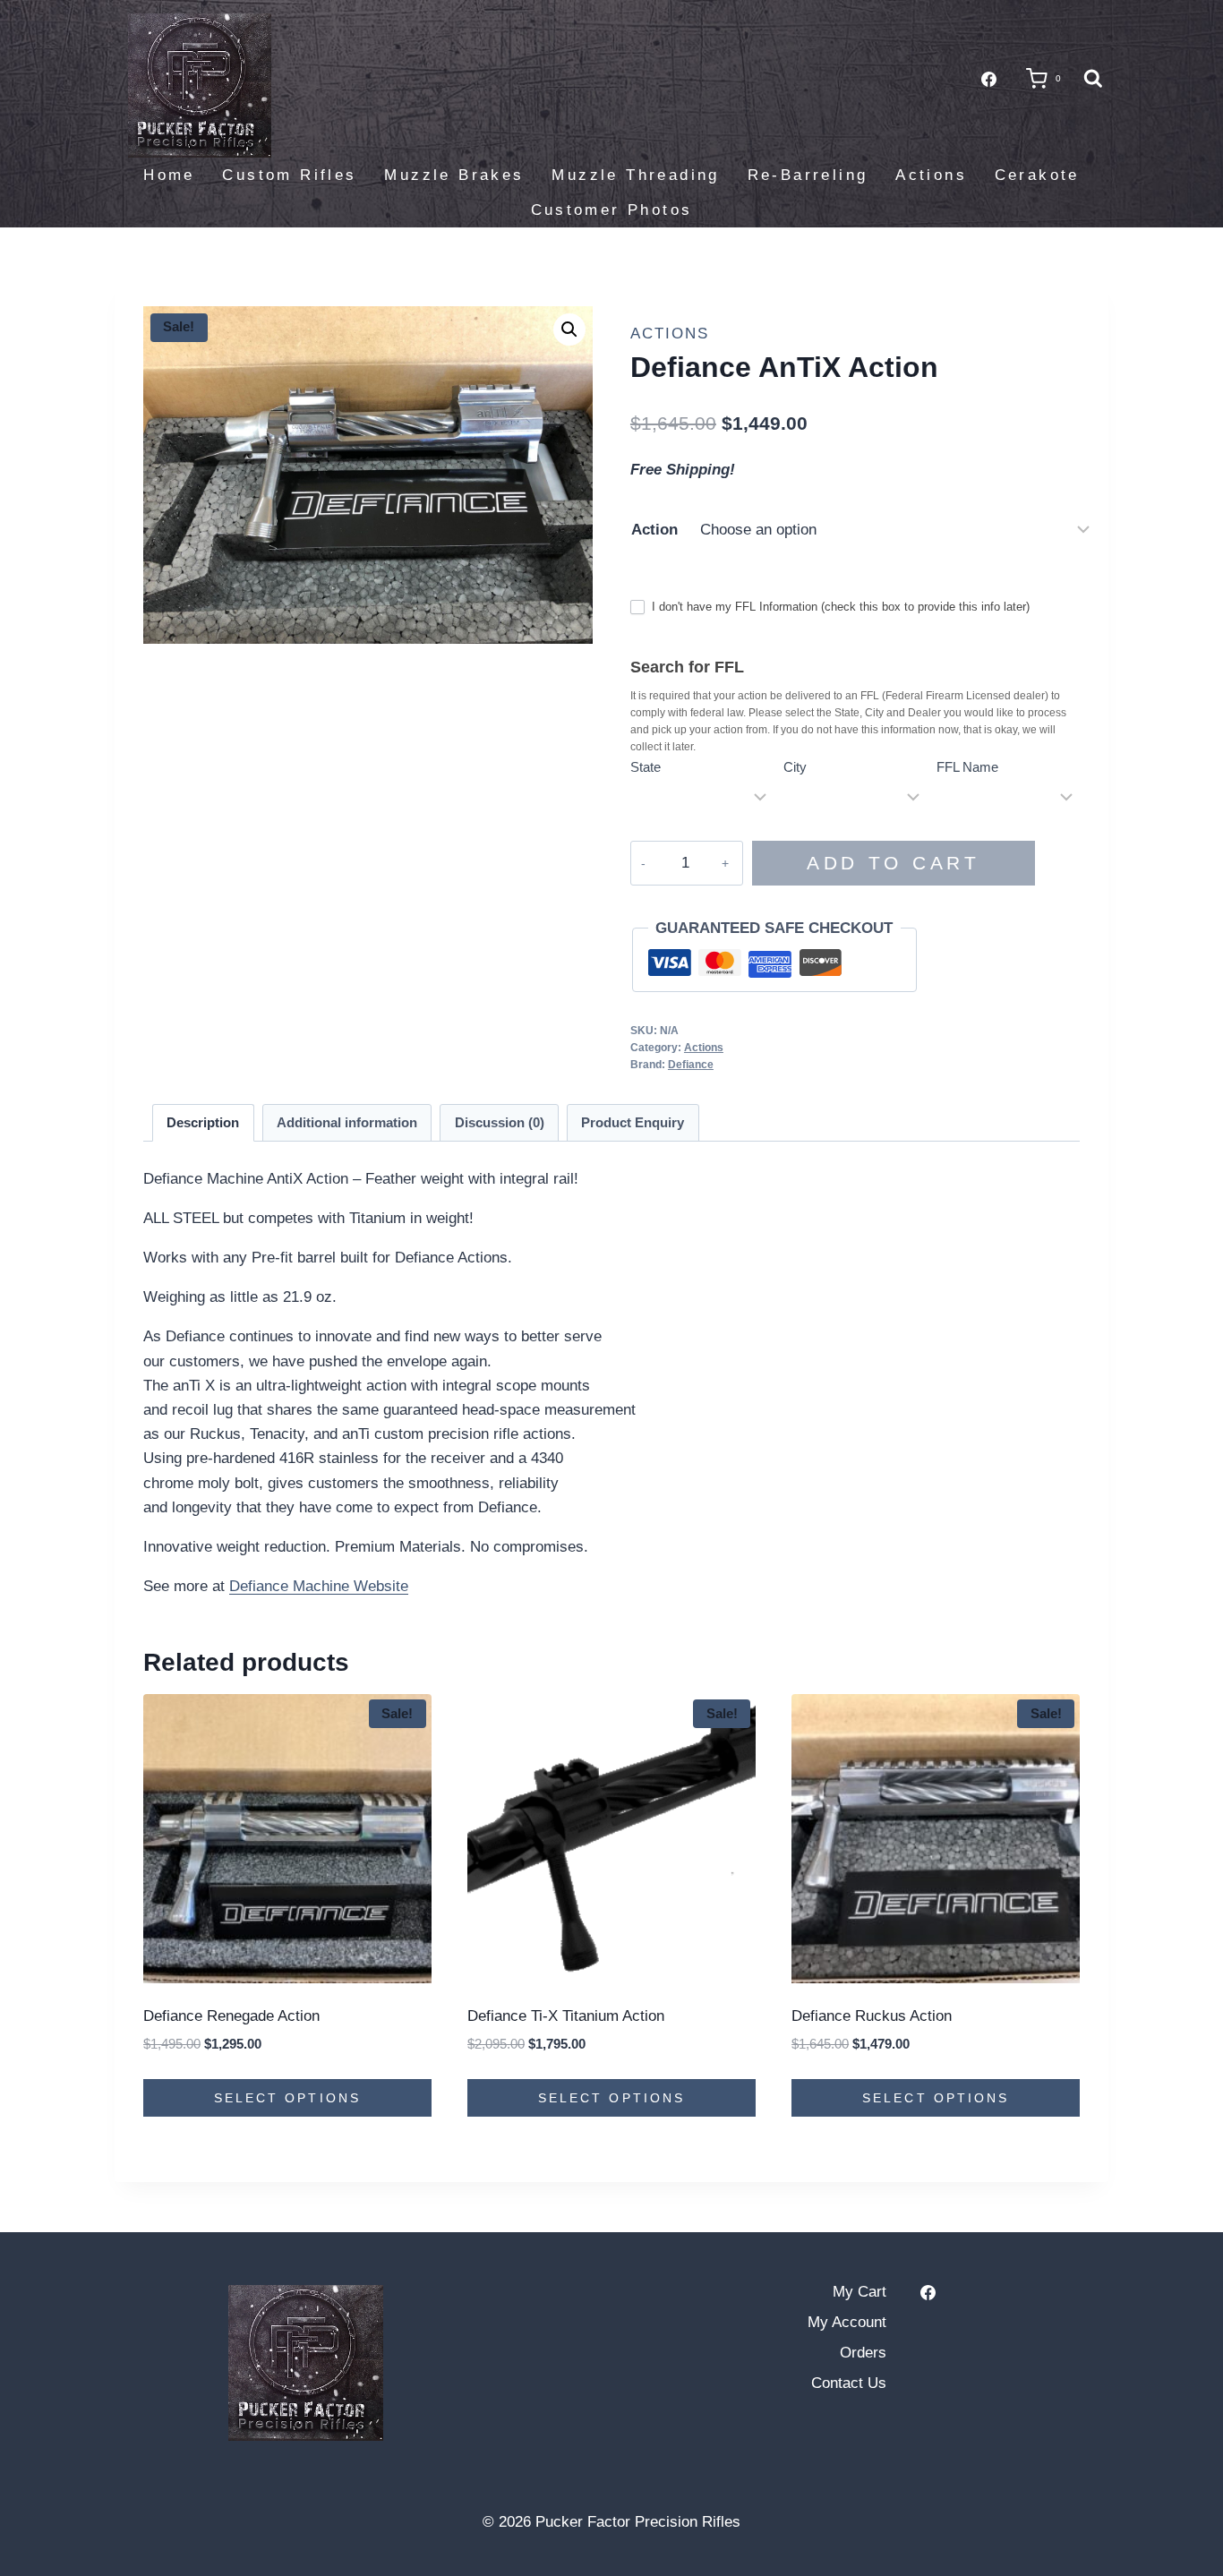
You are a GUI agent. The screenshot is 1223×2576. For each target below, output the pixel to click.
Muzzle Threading (635, 175)
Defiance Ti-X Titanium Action (566, 2016)
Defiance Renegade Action (231, 2016)
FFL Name (967, 767)
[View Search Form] (1093, 79)
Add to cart (893, 863)
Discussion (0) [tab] (500, 1122)
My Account (847, 2322)
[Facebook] (988, 79)
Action (654, 530)
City (795, 767)
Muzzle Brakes (454, 175)
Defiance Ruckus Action (872, 2016)
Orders (863, 2353)
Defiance (691, 1065)
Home (169, 175)
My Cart (860, 2292)
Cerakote (1037, 175)
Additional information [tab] (347, 1122)
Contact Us (849, 2383)
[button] (569, 329)
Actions (931, 175)
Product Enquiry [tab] (633, 1122)
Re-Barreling (808, 175)
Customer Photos (612, 210)
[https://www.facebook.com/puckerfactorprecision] (928, 2292)
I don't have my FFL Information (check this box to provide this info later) (839, 607)
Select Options (287, 2098)
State (646, 767)
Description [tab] (203, 1122)
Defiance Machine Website (319, 1586)
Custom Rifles (289, 175)
